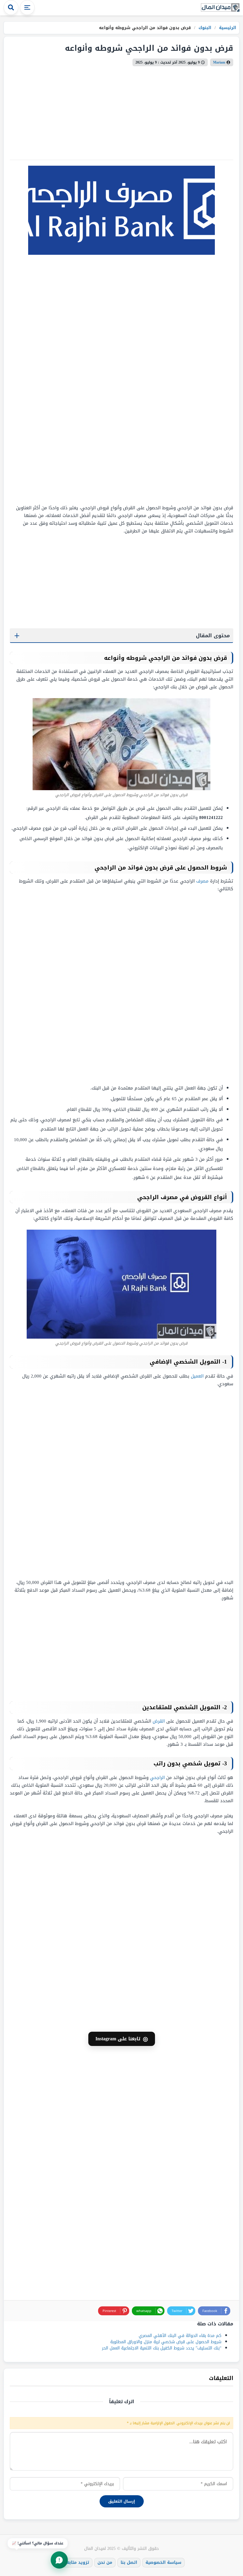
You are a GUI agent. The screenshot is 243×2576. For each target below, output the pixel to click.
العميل (197, 1376)
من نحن (105, 2562)
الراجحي (157, 1778)
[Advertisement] (196, 379)
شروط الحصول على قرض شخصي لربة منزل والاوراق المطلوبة (166, 2342)
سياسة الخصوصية (163, 2562)
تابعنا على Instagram (122, 2039)
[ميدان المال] (220, 8)
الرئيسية (227, 28)
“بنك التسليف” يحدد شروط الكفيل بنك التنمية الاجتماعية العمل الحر (162, 2348)
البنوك (204, 28)
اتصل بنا (129, 2562)
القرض (159, 1721)
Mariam (219, 62)
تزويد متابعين (76, 2562)
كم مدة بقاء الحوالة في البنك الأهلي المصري (180, 2336)
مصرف (202, 881)
